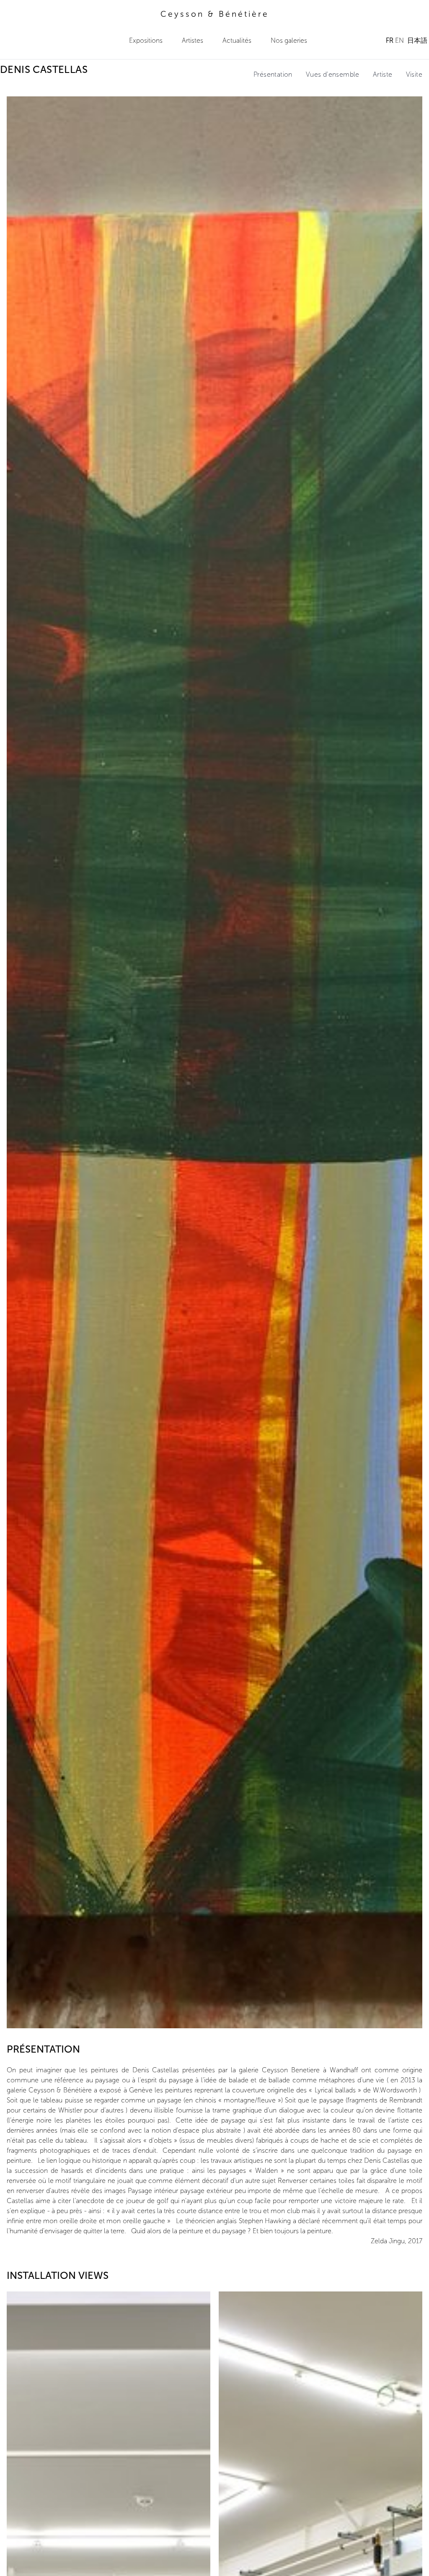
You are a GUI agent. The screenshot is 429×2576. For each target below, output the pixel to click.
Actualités (237, 40)
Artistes (193, 40)
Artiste (383, 74)
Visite (414, 74)
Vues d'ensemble (333, 74)
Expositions (146, 40)
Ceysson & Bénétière (215, 14)
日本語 (417, 40)
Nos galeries (289, 40)
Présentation (273, 74)
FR (390, 40)
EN (399, 40)
